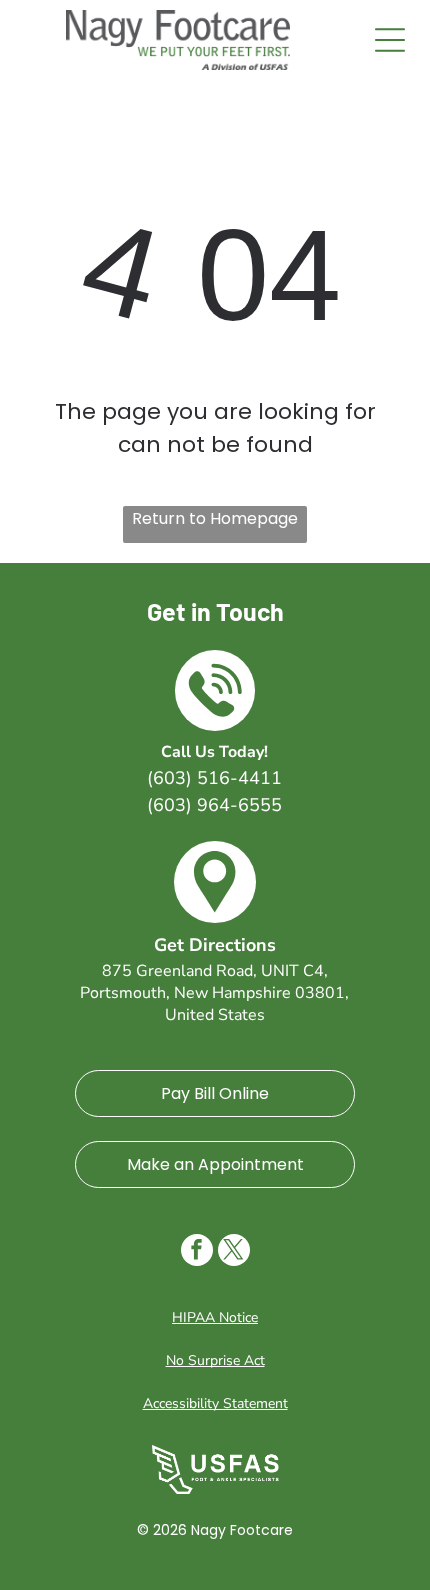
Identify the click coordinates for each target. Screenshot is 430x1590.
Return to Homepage (215, 518)
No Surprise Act (215, 1360)
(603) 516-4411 (214, 778)
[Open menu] (390, 40)
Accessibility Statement (215, 1403)
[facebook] (197, 1252)
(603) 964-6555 (214, 805)
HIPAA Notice (215, 1317)
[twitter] (234, 1252)
